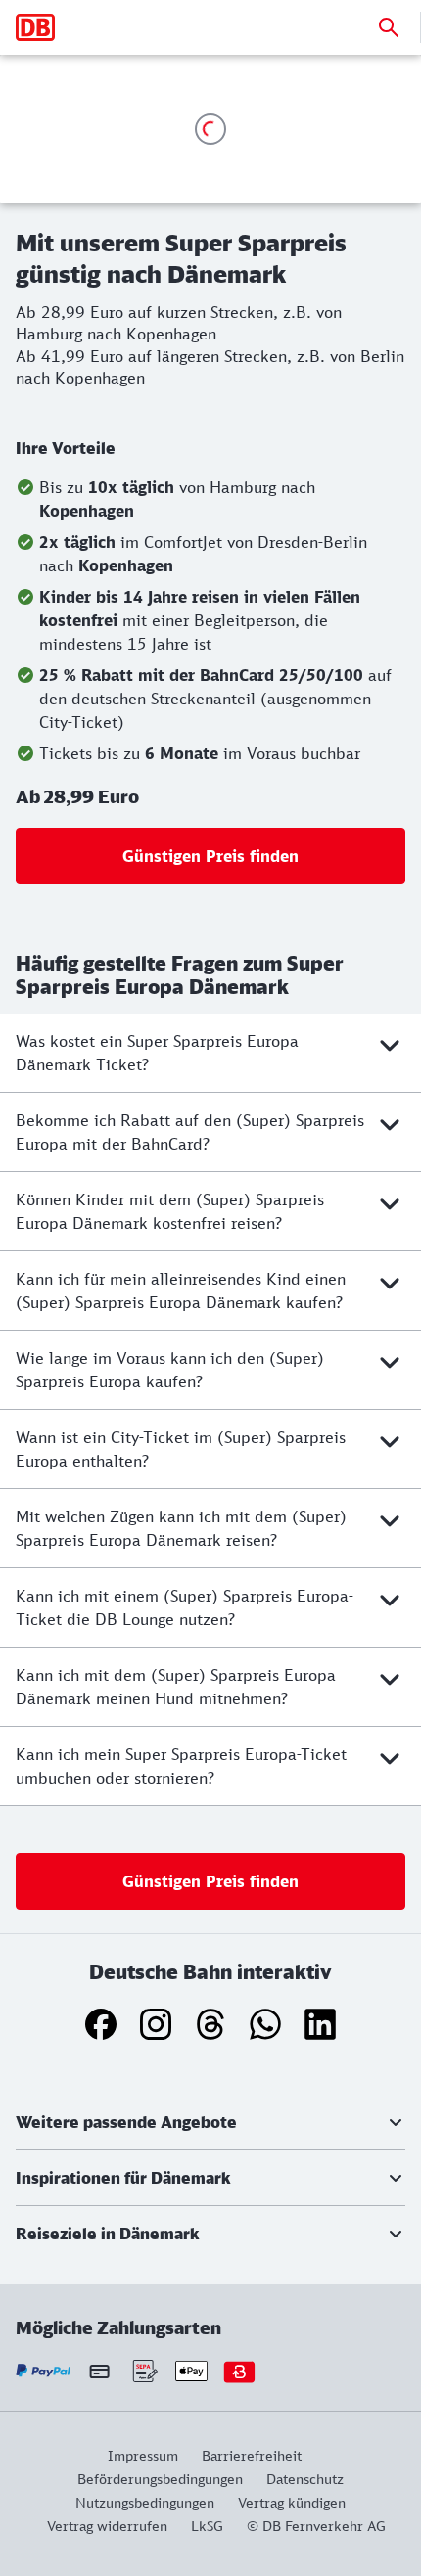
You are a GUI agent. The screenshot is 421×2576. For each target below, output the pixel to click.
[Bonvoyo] (239, 2371)
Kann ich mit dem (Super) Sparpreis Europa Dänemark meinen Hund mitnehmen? (176, 1687)
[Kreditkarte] (99, 2371)
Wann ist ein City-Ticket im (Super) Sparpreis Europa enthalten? (181, 1449)
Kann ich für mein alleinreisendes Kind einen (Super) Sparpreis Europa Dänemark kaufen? (181, 1290)
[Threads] (210, 2024)
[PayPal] (44, 2371)
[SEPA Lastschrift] (143, 2371)
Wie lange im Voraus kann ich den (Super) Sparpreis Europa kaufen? (170, 1370)
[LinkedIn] (320, 2024)
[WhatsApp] (265, 2024)
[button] (210, 2122)
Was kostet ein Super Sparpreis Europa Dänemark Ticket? (157, 1053)
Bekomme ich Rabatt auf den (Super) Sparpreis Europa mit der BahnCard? (190, 1132)
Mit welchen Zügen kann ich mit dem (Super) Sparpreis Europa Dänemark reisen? (181, 1528)
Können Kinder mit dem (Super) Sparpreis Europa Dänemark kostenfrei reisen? (170, 1211)
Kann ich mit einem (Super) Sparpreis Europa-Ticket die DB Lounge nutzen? (185, 1607)
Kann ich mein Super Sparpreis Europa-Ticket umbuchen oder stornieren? (181, 1766)
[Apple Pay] (191, 2371)
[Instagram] (156, 2024)
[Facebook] (101, 2024)
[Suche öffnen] (389, 27)
